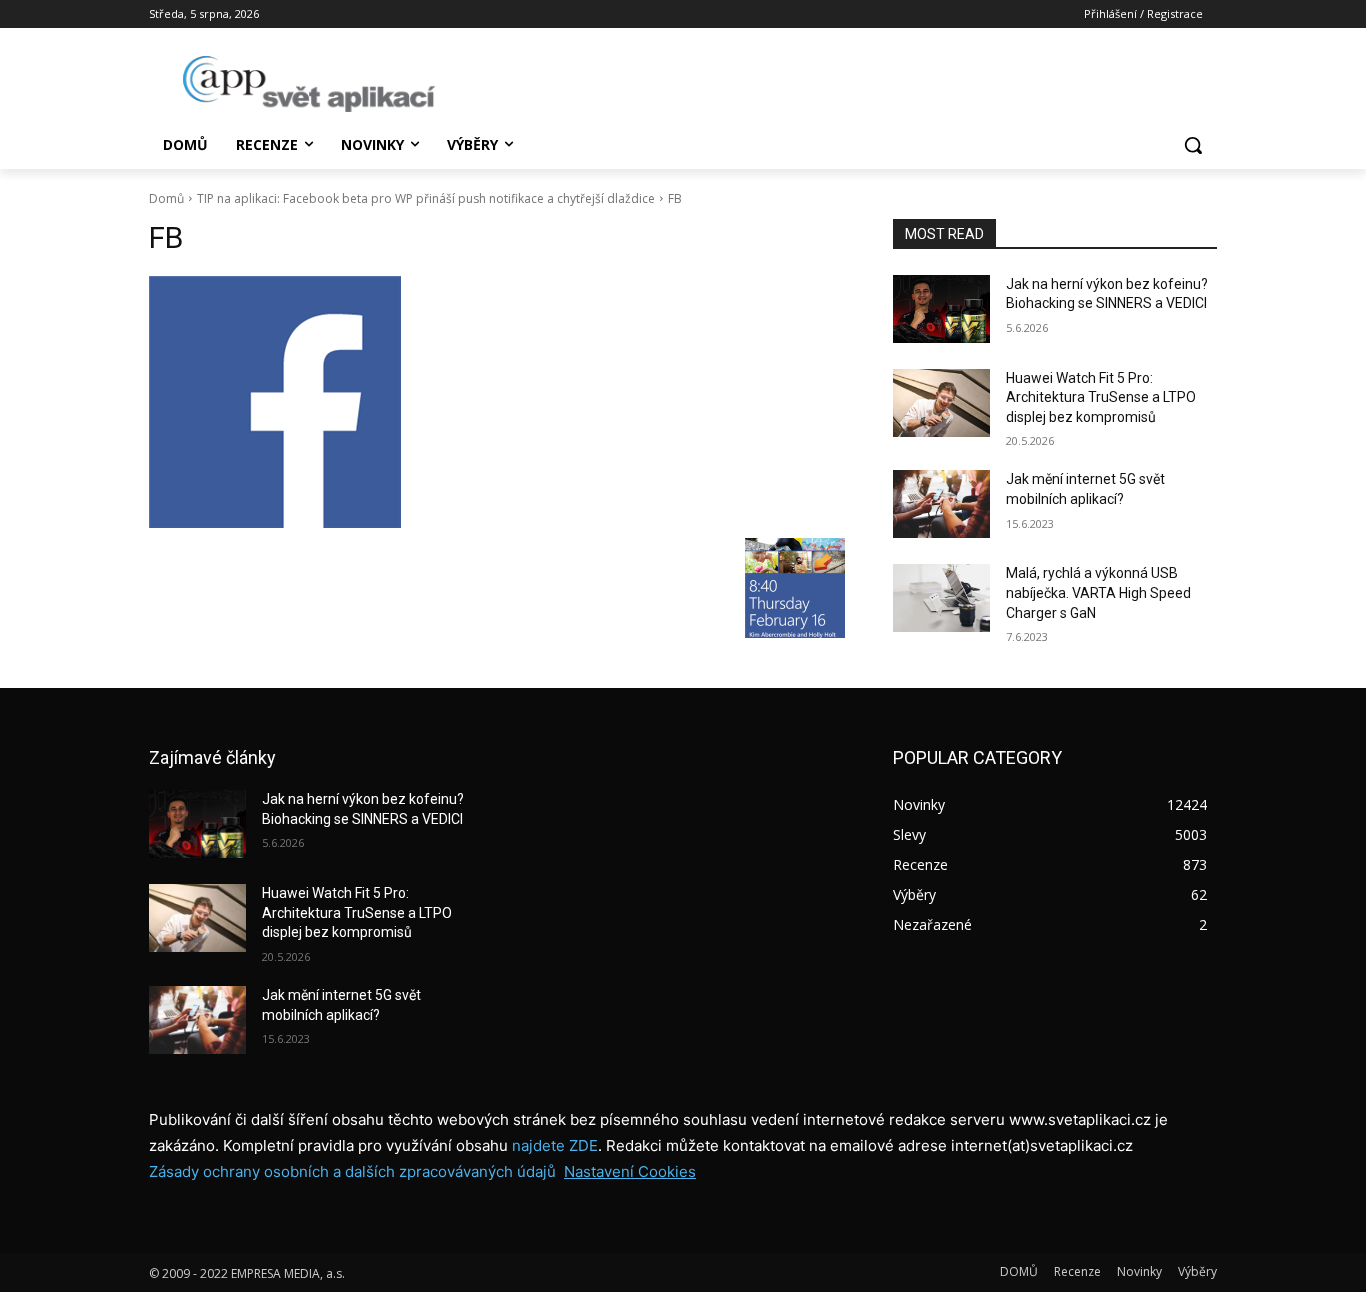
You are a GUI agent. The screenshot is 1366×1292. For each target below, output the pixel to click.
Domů (166, 198)
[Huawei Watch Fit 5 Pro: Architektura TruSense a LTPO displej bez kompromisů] (941, 403)
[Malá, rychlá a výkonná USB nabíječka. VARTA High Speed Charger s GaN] (941, 598)
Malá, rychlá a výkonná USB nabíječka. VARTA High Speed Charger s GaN (1098, 592)
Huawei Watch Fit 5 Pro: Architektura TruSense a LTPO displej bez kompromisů (1101, 397)
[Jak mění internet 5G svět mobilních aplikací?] (941, 504)
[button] (1193, 145)
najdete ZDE (555, 1145)
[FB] (497, 402)
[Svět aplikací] (309, 84)
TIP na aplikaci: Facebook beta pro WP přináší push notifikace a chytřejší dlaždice (426, 198)
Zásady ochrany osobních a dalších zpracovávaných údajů (352, 1171)
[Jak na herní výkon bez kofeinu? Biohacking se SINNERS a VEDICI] (941, 309)
